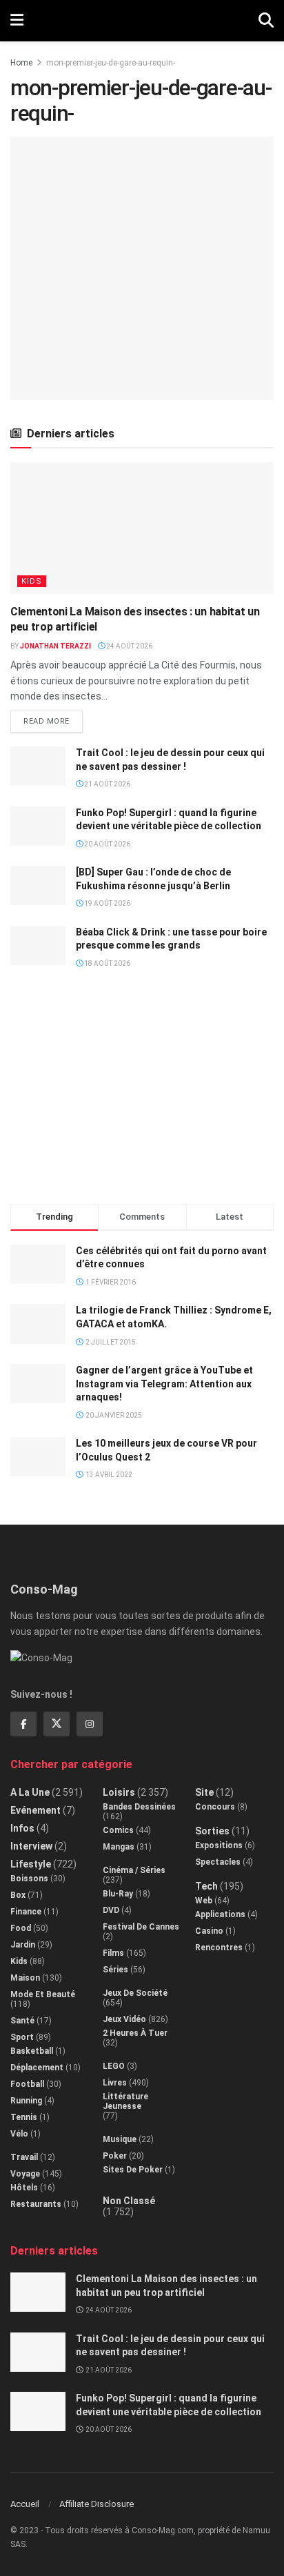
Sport (22, 2037)
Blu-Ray (118, 1894)
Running (26, 2101)
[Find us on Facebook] (23, 1724)
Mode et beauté (43, 1994)
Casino (209, 1931)
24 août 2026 (129, 646)
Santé (22, 2021)
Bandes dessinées (139, 1807)
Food (21, 1928)
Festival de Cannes (141, 1927)
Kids (32, 581)
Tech (206, 1886)
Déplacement (37, 2068)
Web (204, 1901)
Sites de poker (133, 2170)
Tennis (24, 2117)
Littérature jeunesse (125, 2101)
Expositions (219, 1845)
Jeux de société (135, 1993)
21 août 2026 (106, 784)
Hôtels (24, 2188)
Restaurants (36, 2204)
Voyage (25, 2174)
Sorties (212, 1831)
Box (18, 1895)
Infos (22, 1828)
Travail (24, 2157)
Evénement (35, 1810)
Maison (25, 1978)
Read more (53, 718)
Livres (115, 2083)
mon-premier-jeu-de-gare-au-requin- (111, 63)
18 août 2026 (106, 963)
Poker (115, 2156)
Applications (220, 1914)
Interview (31, 1846)
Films (113, 1953)
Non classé (129, 2201)
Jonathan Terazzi (55, 646)
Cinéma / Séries (134, 1870)
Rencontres (219, 1948)
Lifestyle (31, 1864)
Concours (215, 1807)
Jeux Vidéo (124, 2019)
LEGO (114, 2066)
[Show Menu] (17, 21)
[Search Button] (266, 21)
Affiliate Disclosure (97, 2504)
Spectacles (218, 1862)
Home (21, 63)
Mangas (119, 1847)
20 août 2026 (106, 844)
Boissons (29, 1879)
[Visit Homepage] (141, 21)
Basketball (32, 2051)
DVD (111, 1910)
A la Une (30, 1792)
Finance (26, 1912)
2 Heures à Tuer (135, 2033)
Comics (118, 1830)
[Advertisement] (142, 1092)
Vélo (19, 2134)
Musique (120, 2139)
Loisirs (119, 1792)
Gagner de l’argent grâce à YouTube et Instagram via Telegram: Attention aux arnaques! (164, 1384)
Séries (115, 1970)
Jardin (23, 1945)
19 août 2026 (106, 903)
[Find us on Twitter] (57, 1724)
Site (204, 1792)
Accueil (25, 2504)
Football (27, 2084)
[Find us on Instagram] (90, 1724)
